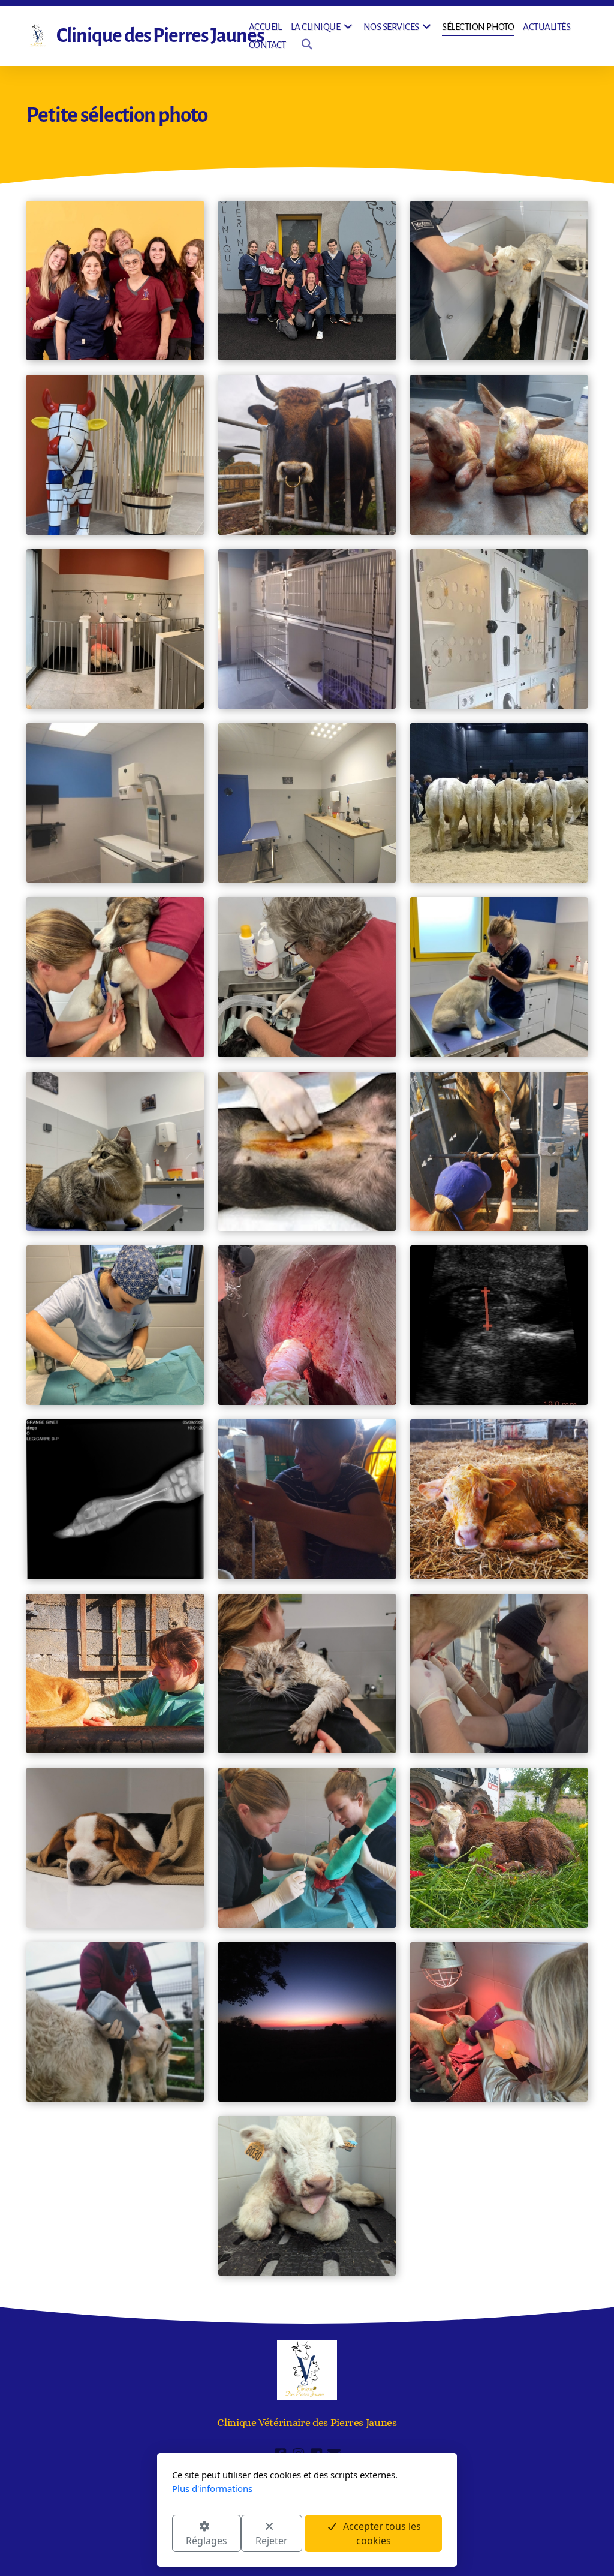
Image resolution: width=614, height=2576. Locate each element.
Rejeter (272, 2541)
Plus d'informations (212, 2488)
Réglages (207, 2541)
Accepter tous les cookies (382, 2533)
